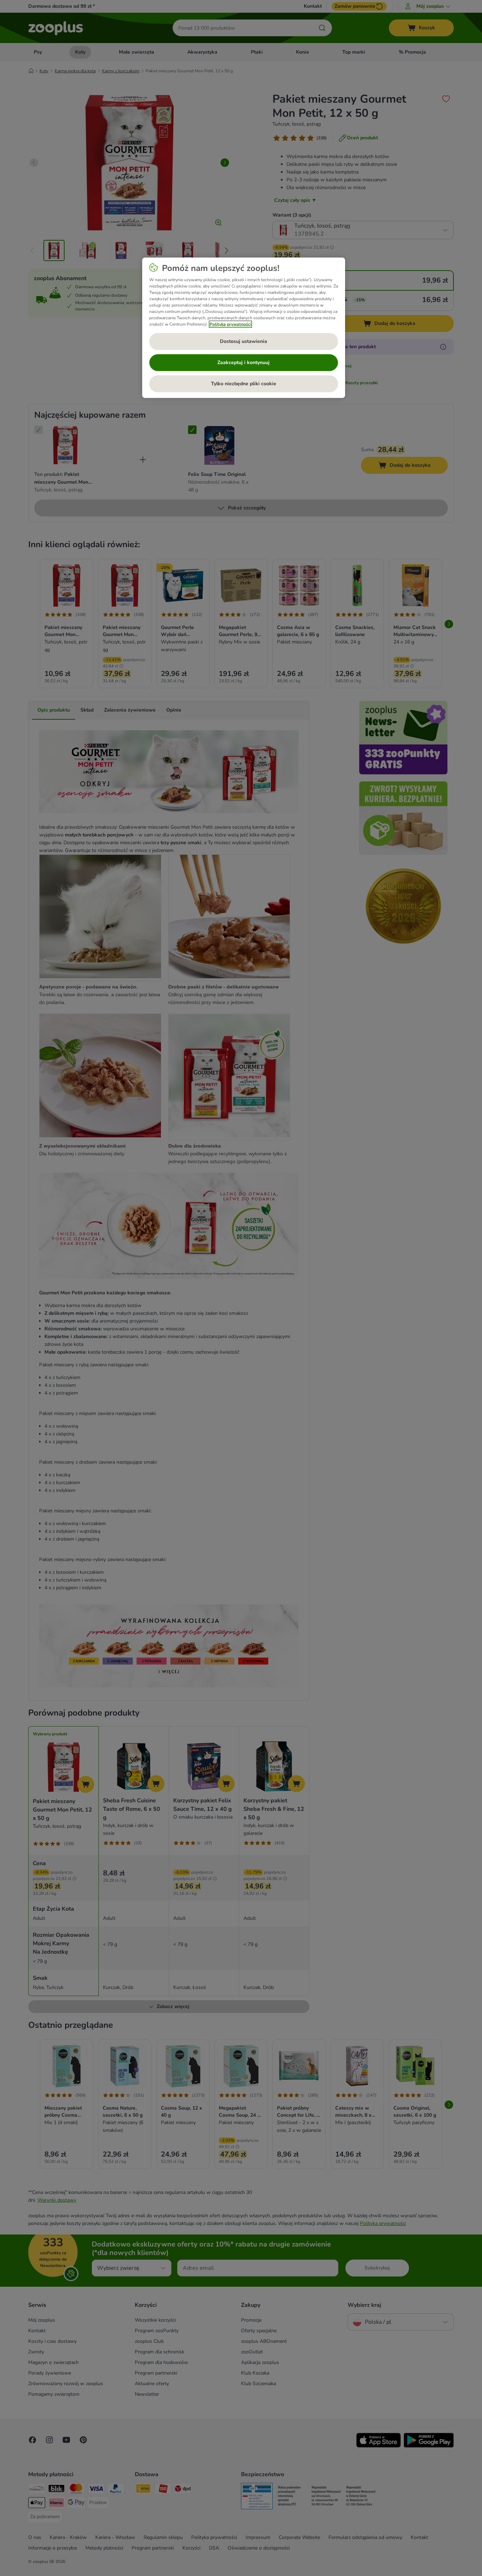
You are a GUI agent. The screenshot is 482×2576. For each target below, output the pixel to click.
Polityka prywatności (230, 324)
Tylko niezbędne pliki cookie (244, 384)
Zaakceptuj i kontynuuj (243, 362)
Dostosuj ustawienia (243, 341)
